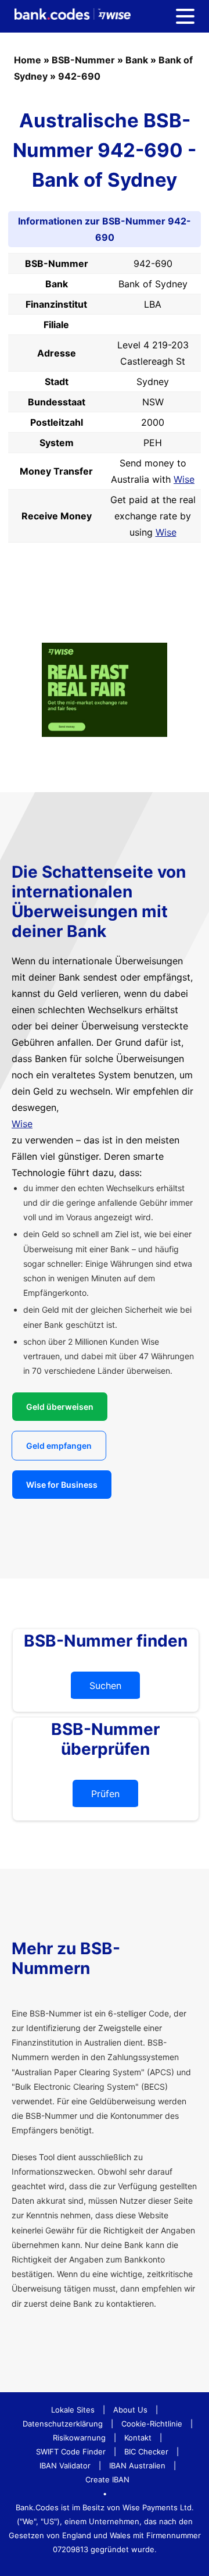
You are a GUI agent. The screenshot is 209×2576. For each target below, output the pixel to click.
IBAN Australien (137, 2465)
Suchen (105, 1686)
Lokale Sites (73, 2410)
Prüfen (105, 1794)
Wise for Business (62, 1485)
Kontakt (138, 2438)
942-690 (79, 76)
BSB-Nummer (83, 60)
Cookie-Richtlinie (152, 2424)
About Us (130, 2410)
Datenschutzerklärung (63, 2424)
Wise (184, 479)
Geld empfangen (59, 1446)
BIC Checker (146, 2452)
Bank (137, 60)
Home (28, 60)
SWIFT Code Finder (71, 2452)
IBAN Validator (65, 2465)
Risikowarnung (79, 2438)
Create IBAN (107, 2479)
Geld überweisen (60, 1407)
